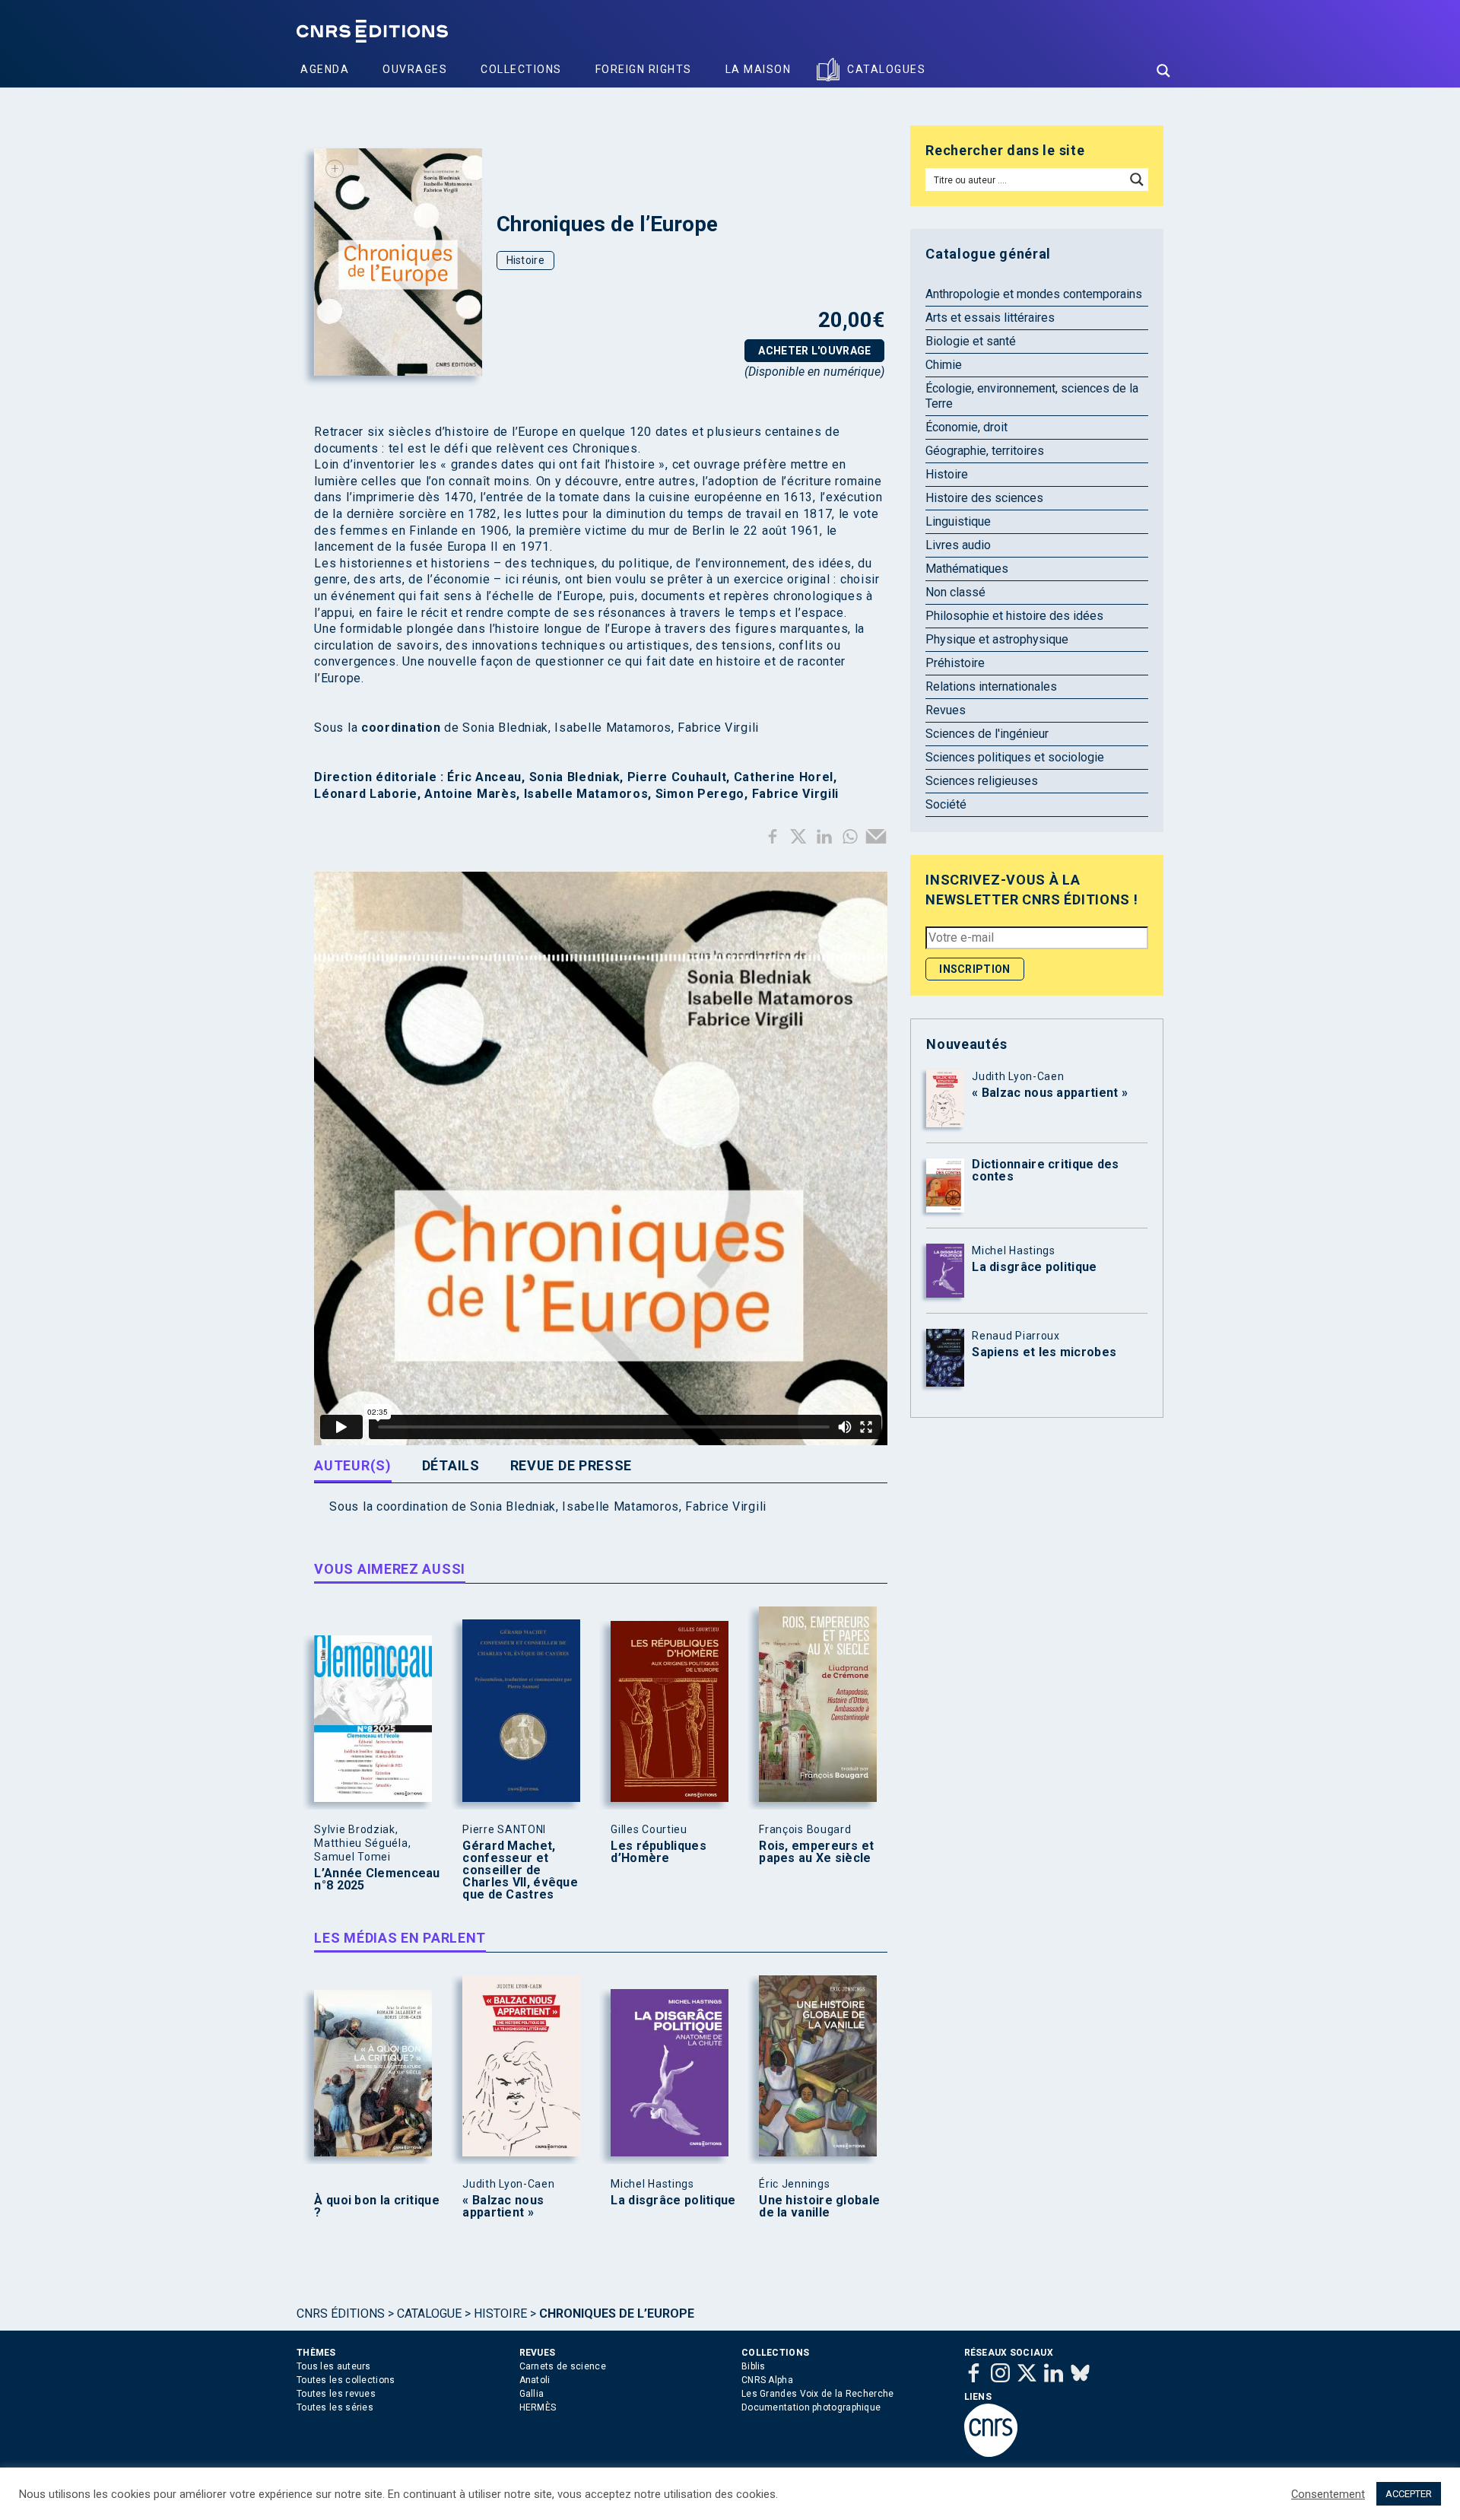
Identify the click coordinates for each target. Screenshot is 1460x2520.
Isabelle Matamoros (620, 1506)
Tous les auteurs (334, 2366)
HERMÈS (538, 2407)
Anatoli (535, 2380)
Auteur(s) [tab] (352, 1465)
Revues (946, 710)
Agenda (325, 69)
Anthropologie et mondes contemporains (1034, 294)
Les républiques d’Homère (659, 1852)
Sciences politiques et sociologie (1015, 757)
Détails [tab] (451, 1465)
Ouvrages (415, 69)
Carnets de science (563, 2366)
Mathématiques (967, 569)
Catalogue (429, 2313)
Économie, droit (966, 427)
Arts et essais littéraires (990, 318)
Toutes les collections (346, 2380)
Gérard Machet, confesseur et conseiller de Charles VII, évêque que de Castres (520, 1870)
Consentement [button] (1328, 2494)
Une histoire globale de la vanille (819, 2207)
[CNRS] (991, 2454)
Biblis (754, 2366)
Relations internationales (991, 686)
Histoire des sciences (984, 498)
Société (946, 804)
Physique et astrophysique (997, 639)
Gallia (532, 2394)
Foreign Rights (644, 69)
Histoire (525, 260)
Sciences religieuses (982, 781)
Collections (521, 69)
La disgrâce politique (673, 2201)
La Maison (759, 69)
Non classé (955, 592)
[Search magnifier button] (1163, 71)
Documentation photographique (811, 2407)
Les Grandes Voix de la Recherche (818, 2394)
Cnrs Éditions (341, 2313)
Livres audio (958, 545)
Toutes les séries (335, 2407)
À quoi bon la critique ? (377, 2207)
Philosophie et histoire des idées (1014, 616)
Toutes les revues (336, 2394)
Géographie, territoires (985, 451)
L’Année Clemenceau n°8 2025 (377, 1880)
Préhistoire (955, 663)
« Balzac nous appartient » (503, 2207)
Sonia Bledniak (513, 1506)
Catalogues (886, 69)
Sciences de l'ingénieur (987, 734)
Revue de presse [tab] (571, 1465)
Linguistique (958, 521)
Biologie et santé (971, 341)
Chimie (944, 365)
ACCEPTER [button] (1409, 2494)
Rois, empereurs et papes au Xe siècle (816, 1852)
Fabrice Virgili (726, 1506)
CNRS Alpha (767, 2380)
